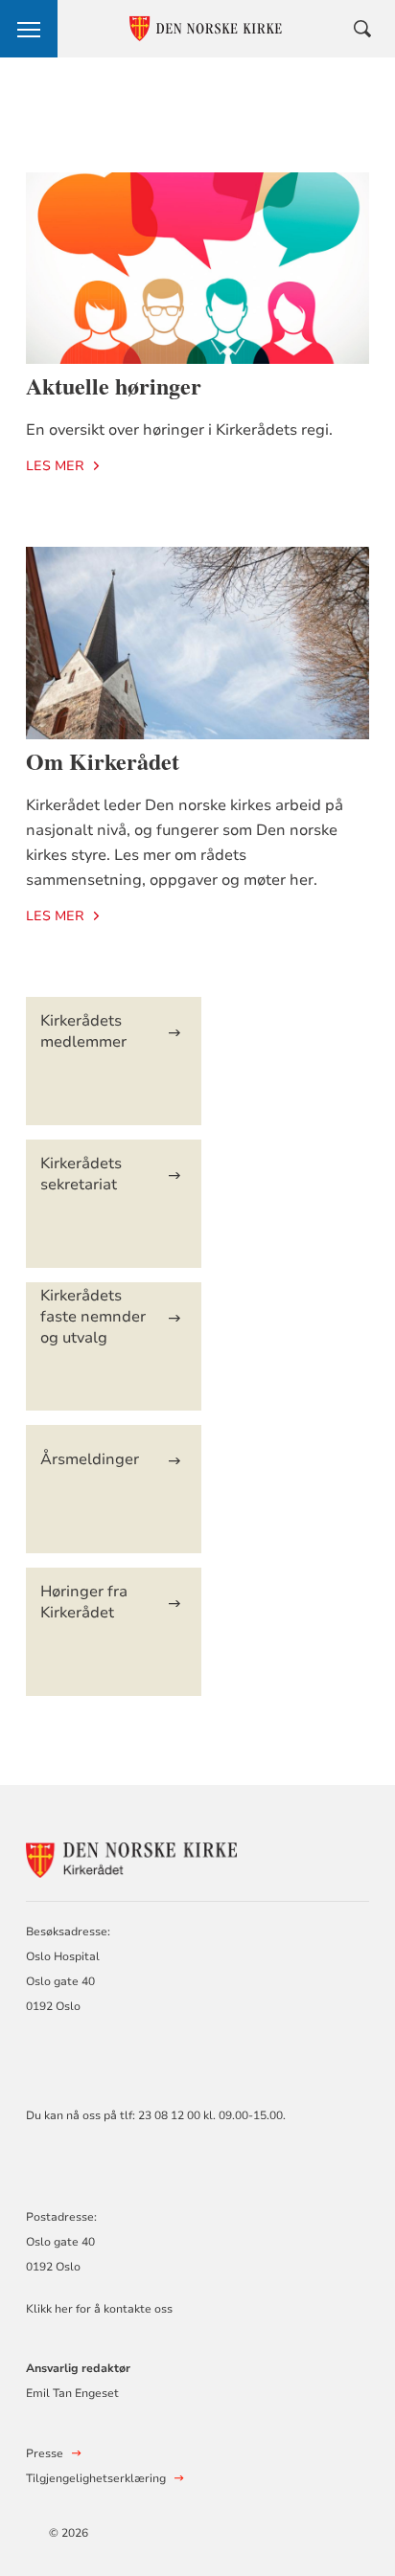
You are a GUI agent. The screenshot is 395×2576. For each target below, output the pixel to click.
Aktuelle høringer (114, 385)
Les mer (55, 466)
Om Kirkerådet (103, 761)
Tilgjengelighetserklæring (96, 2478)
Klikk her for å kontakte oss (99, 2309)
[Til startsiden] (131, 1857)
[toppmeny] (29, 29)
